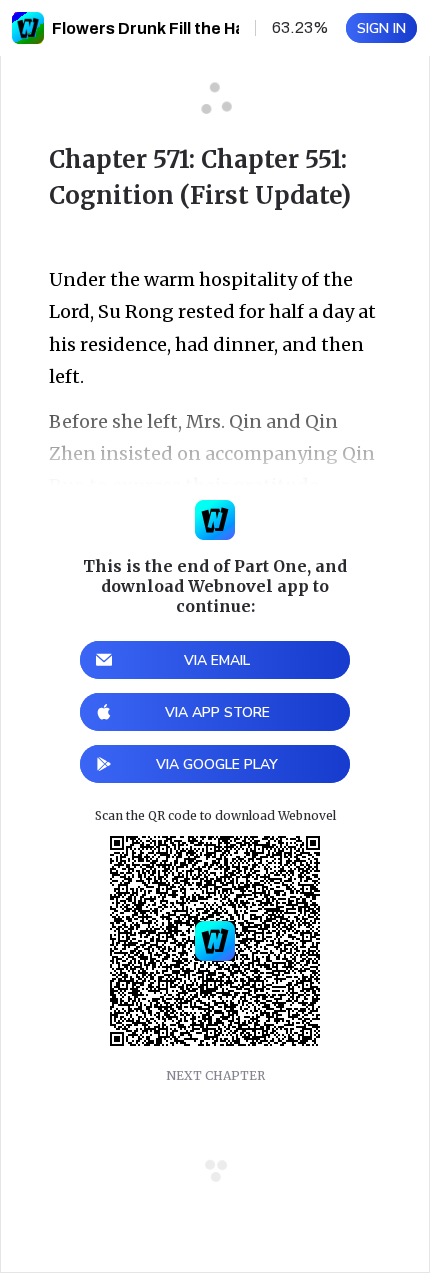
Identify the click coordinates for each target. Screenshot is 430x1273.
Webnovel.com (28, 28)
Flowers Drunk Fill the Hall (152, 28)
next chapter (215, 1075)
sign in (381, 28)
